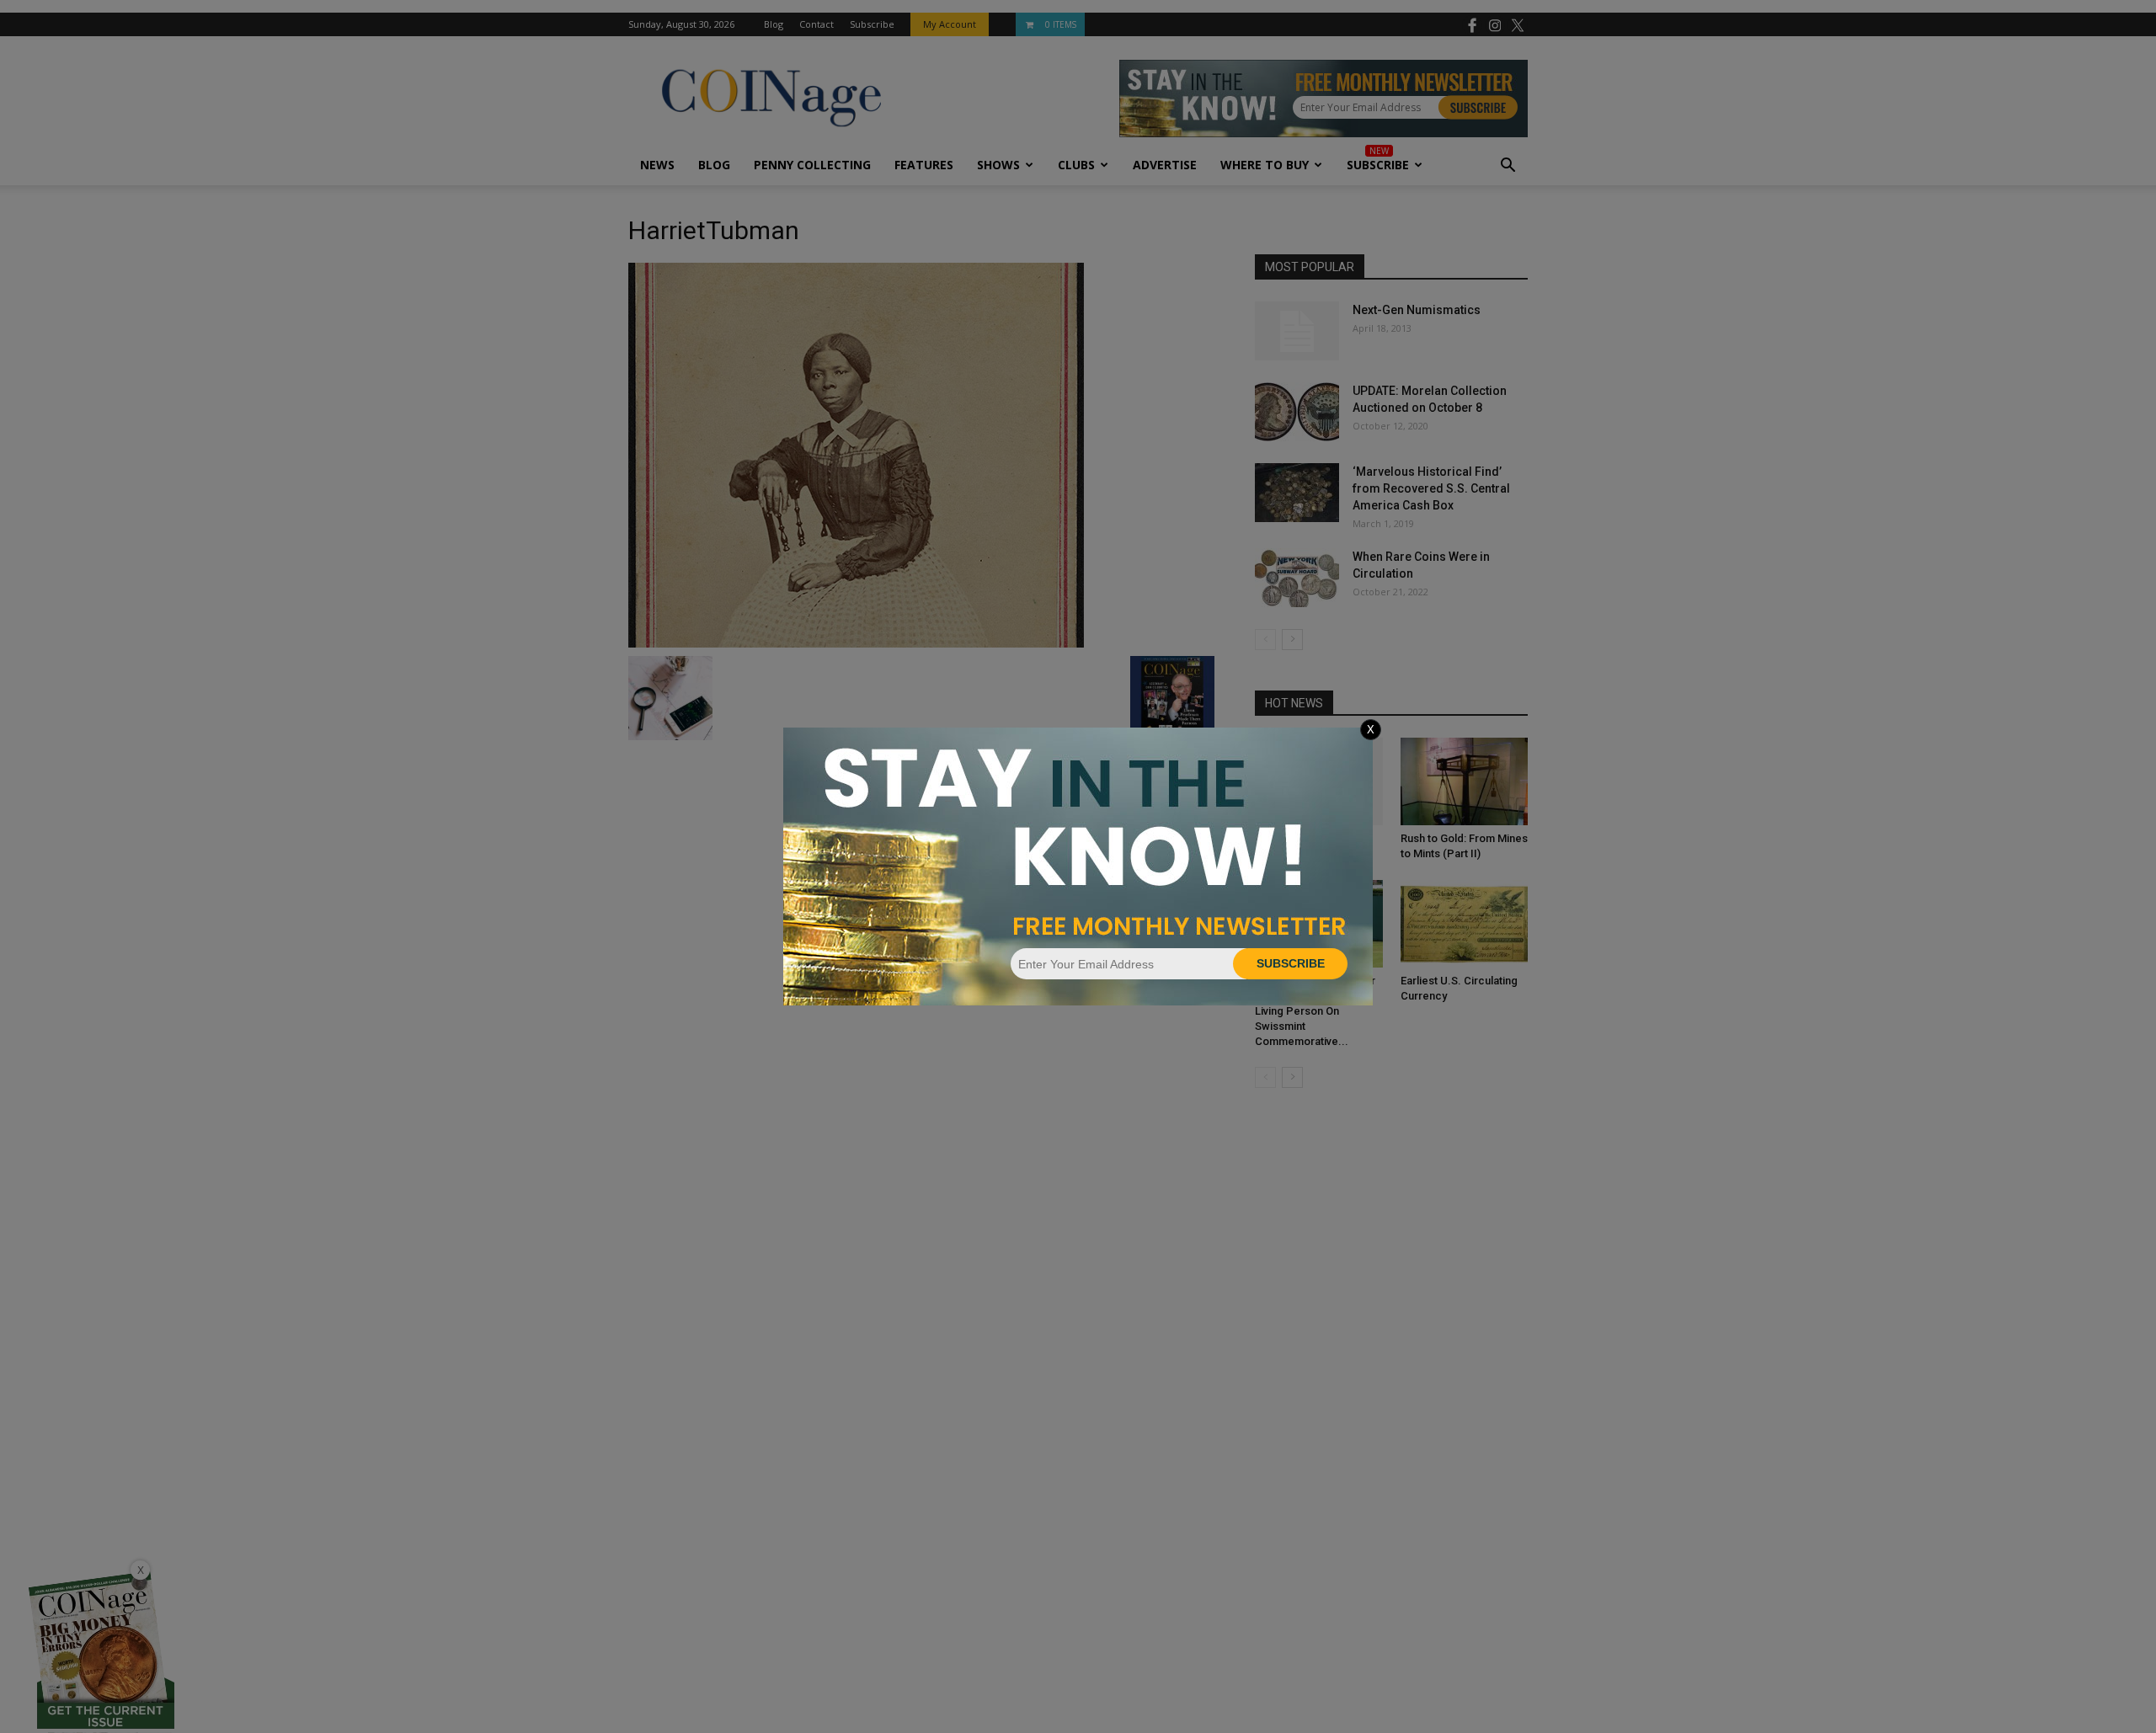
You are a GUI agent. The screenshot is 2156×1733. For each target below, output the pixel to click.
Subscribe (1291, 963)
